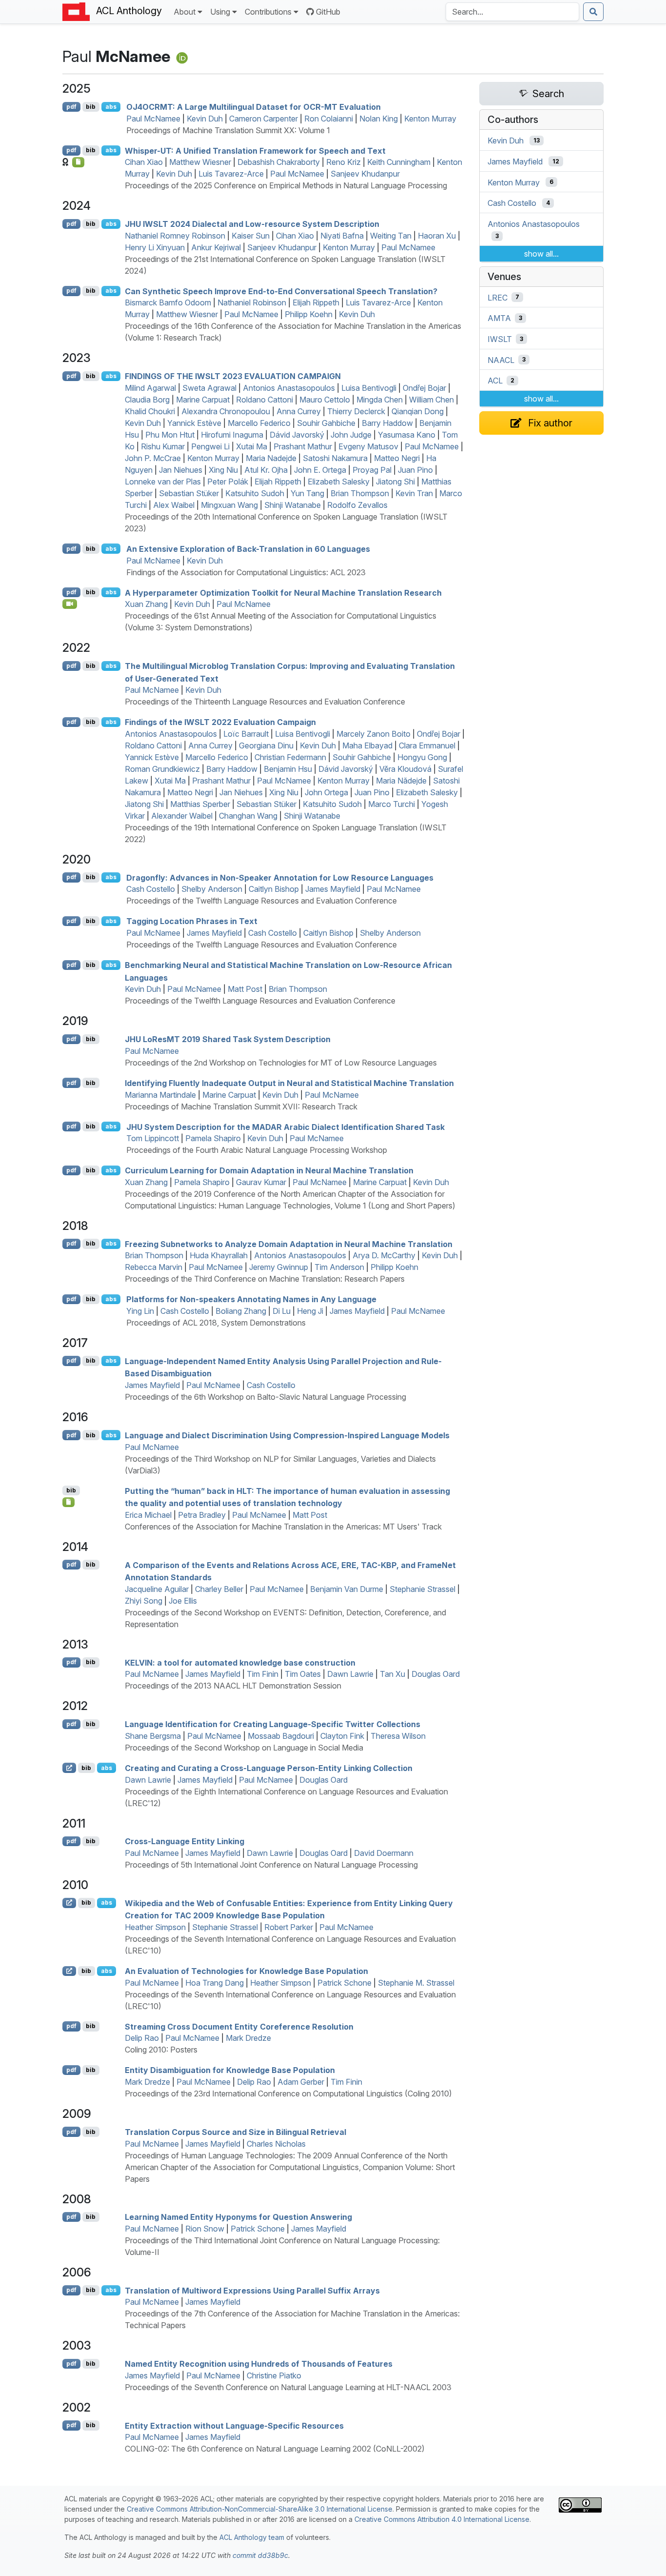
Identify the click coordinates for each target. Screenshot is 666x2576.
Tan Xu (392, 1674)
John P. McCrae (153, 458)
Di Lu (282, 1311)
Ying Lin (140, 1311)
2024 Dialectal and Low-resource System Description (252, 224)
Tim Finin (263, 1674)
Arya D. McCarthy (384, 1255)
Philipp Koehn (309, 314)
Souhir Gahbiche (326, 423)
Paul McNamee (153, 119)
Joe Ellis (183, 1601)
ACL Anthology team (252, 2537)
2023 (233, 376)
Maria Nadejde (271, 458)
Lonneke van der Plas (163, 482)
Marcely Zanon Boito (373, 734)
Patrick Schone (344, 1983)
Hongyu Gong (422, 757)
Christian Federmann (290, 757)
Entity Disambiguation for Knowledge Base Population (230, 2070)
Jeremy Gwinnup (279, 1267)
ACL (495, 381)
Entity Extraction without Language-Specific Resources (234, 2425)
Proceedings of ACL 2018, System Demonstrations (216, 1323)
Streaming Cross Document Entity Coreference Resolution (239, 2026)
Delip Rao (142, 2038)
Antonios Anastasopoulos (289, 388)
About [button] (185, 12)
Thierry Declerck (356, 411)
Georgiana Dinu (266, 745)
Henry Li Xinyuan (155, 247)
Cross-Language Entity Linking (185, 1841)
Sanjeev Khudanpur (365, 174)
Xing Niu (223, 470)
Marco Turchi (392, 804)
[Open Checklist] (78, 162)
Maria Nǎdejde (401, 781)
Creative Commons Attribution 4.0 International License (442, 2519)
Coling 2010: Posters (161, 2050)
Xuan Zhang (146, 604)
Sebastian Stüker (189, 493)
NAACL (501, 360)
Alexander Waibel (182, 816)
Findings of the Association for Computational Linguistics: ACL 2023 (246, 572)
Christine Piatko (274, 2375)
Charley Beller (219, 1589)
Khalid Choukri (150, 411)
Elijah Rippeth (316, 302)
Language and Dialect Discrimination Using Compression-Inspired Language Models (287, 1435)
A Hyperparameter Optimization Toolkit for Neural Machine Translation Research (283, 592)
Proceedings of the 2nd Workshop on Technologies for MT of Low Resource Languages (281, 1063)
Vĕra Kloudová (405, 769)
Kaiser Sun (251, 236)
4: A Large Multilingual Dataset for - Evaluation (254, 107)
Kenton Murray (430, 119)
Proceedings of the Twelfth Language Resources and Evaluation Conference (262, 901)
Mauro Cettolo (325, 400)
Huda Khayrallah (219, 1255)
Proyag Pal (372, 470)
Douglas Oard (436, 1674)
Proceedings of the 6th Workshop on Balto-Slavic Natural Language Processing (265, 1397)
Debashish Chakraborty (279, 162)
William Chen (431, 400)
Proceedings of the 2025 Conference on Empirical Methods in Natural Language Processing (286, 185)
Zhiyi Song (144, 1601)
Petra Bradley (202, 1515)
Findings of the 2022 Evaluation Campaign (220, 722)
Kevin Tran (414, 493)
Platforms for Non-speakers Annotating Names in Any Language (251, 1299)
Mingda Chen (380, 400)
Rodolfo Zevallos (357, 505)
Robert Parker (289, 1927)
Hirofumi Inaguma (232, 435)
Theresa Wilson (398, 1736)
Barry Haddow (387, 423)
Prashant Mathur (303, 446)
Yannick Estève (194, 423)
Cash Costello (151, 889)
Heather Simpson (155, 1927)
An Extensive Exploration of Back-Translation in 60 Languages (248, 549)
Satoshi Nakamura (335, 458)
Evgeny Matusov (368, 446)
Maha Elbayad (367, 745)
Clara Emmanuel (427, 745)
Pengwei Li (210, 446)
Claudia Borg (147, 400)
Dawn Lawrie (350, 1674)
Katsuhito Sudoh (255, 493)
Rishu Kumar (163, 446)
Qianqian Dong (418, 411)
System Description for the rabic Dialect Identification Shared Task (285, 1127)
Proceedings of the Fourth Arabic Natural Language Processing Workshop (257, 1150)
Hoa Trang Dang (215, 1983)
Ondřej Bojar (424, 388)
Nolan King (379, 119)
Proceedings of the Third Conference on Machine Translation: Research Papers (265, 1279)
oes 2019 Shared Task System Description (228, 1039)
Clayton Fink (342, 1736)
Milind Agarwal (150, 388)
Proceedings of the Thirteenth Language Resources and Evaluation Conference (265, 702)
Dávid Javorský (297, 435)
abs (111, 107)
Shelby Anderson (212, 889)
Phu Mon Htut (170, 435)
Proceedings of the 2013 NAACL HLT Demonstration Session (233, 1686)
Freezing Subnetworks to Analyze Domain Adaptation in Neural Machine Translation (289, 1244)
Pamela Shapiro (213, 1138)
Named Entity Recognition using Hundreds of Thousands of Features (259, 2364)
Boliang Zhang (241, 1311)
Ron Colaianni (329, 119)
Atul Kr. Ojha (266, 470)
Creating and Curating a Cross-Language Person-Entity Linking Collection (269, 1768)
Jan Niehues (181, 470)
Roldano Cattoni (264, 400)
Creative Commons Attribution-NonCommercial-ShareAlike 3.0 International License (260, 2509)
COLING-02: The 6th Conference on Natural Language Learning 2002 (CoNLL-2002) (275, 2449)
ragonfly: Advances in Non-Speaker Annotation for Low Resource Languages (280, 877)
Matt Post (245, 989)
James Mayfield (333, 889)
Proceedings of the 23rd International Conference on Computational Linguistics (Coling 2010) (288, 2093)
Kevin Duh (205, 119)
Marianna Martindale (160, 1095)
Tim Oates (303, 1674)
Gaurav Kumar (261, 1182)
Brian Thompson (360, 493)
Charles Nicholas (276, 2144)
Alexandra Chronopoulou (226, 411)
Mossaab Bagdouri (281, 1736)
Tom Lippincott (153, 1138)
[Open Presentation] (69, 1502)
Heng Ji (310, 1311)
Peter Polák (228, 482)
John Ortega (326, 792)
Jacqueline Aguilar (157, 1589)
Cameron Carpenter (264, 119)
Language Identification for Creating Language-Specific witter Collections (273, 1724)
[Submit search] (593, 12)
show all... (541, 254)
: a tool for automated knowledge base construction (240, 1662)
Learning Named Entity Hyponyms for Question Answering (238, 2217)
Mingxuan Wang (229, 505)
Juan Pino (415, 470)
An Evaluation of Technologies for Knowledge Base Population (246, 1971)
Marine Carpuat (203, 400)
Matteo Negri (397, 458)
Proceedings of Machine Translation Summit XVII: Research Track (241, 1107)
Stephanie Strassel (422, 1589)
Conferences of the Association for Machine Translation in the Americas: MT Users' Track (283, 1527)
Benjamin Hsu (288, 769)
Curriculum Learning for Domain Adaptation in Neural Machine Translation (269, 1170)
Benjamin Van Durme (347, 1589)
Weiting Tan (391, 236)
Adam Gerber (301, 2082)
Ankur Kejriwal (216, 247)
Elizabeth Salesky (339, 482)
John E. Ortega (320, 470)
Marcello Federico (259, 423)
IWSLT (500, 339)
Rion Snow (205, 2229)
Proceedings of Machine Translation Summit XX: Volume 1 (228, 130)
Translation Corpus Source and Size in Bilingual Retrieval (235, 2132)
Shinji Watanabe (293, 505)
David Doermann (384, 1853)
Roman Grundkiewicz (162, 769)
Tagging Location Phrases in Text (192, 921)
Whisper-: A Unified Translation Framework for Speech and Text (255, 150)
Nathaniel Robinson (252, 302)
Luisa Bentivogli (369, 388)
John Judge (351, 435)
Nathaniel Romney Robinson (175, 236)
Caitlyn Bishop (274, 889)
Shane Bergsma (153, 1736)
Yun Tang (307, 493)
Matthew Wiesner (200, 162)
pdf (71, 107)
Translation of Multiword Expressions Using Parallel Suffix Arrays (252, 2290)
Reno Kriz (343, 162)
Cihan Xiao (144, 162)
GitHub (328, 12)
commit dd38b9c (260, 2555)
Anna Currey (299, 411)
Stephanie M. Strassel (416, 1983)
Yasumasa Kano (407, 435)
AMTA (499, 318)
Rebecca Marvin (154, 1267)
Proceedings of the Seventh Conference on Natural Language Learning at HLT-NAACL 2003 (288, 2387)
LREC (498, 297)
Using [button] (220, 12)
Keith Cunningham (399, 162)
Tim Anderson (339, 1267)
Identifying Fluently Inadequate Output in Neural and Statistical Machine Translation (289, 1083)
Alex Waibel (174, 505)
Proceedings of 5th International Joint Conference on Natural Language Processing (271, 1865)
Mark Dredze (248, 2038)
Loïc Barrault (246, 734)
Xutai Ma (252, 446)
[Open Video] (70, 604)
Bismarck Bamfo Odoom (168, 302)
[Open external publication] (69, 1768)
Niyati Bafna (342, 236)
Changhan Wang (248, 816)
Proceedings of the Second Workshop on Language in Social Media (244, 1748)
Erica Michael (148, 1515)
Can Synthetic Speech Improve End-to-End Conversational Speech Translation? (281, 291)
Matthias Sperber (200, 804)
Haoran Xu (437, 236)
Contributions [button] (268, 12)
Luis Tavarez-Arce (231, 174)
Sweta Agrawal (209, 388)
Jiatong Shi (395, 482)
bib (91, 107)
